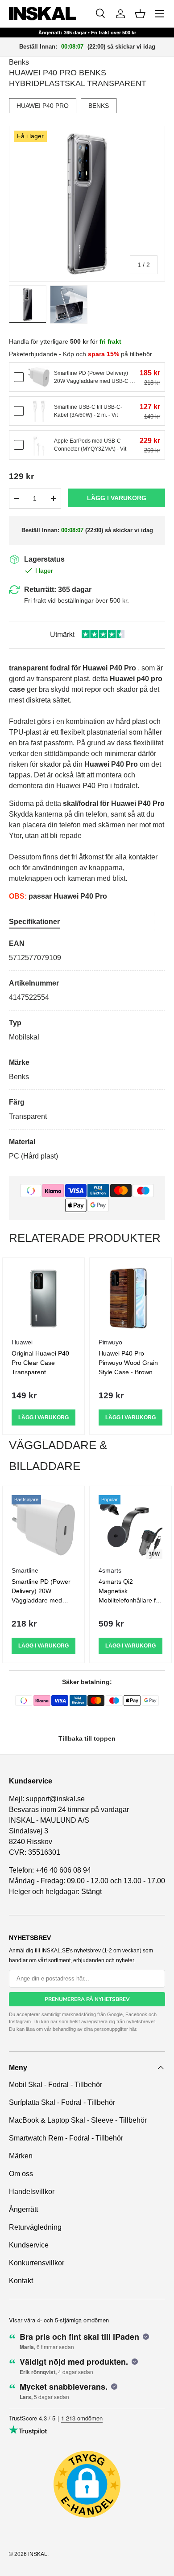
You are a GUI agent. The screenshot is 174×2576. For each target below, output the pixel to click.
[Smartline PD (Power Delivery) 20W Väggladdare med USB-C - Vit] (39, 377)
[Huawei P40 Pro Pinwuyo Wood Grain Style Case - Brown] (130, 1299)
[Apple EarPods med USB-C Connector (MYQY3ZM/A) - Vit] (39, 445)
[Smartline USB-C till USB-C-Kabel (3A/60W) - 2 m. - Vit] (39, 411)
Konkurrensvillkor (37, 2263)
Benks (19, 62)
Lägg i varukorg (117, 498)
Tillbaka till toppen (87, 1738)
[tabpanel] (87, 1050)
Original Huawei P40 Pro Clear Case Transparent (40, 1363)
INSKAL (38, 2554)
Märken (21, 2156)
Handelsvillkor (32, 2192)
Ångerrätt (23, 2209)
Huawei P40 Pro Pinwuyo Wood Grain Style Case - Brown (128, 1363)
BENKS (99, 106)
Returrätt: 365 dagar (58, 590)
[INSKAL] (42, 14)
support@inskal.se (55, 1799)
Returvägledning (35, 2227)
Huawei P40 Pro (43, 106)
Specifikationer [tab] (34, 922)
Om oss (21, 2174)
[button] (140, 14)
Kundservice (29, 2245)
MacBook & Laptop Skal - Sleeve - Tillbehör (78, 2120)
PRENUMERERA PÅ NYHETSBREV (87, 1999)
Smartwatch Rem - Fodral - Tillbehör (66, 2138)
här (133, 2029)
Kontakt (21, 2281)
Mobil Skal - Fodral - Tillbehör (56, 2085)
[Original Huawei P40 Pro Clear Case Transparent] (43, 1299)
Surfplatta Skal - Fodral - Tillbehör (62, 2102)
